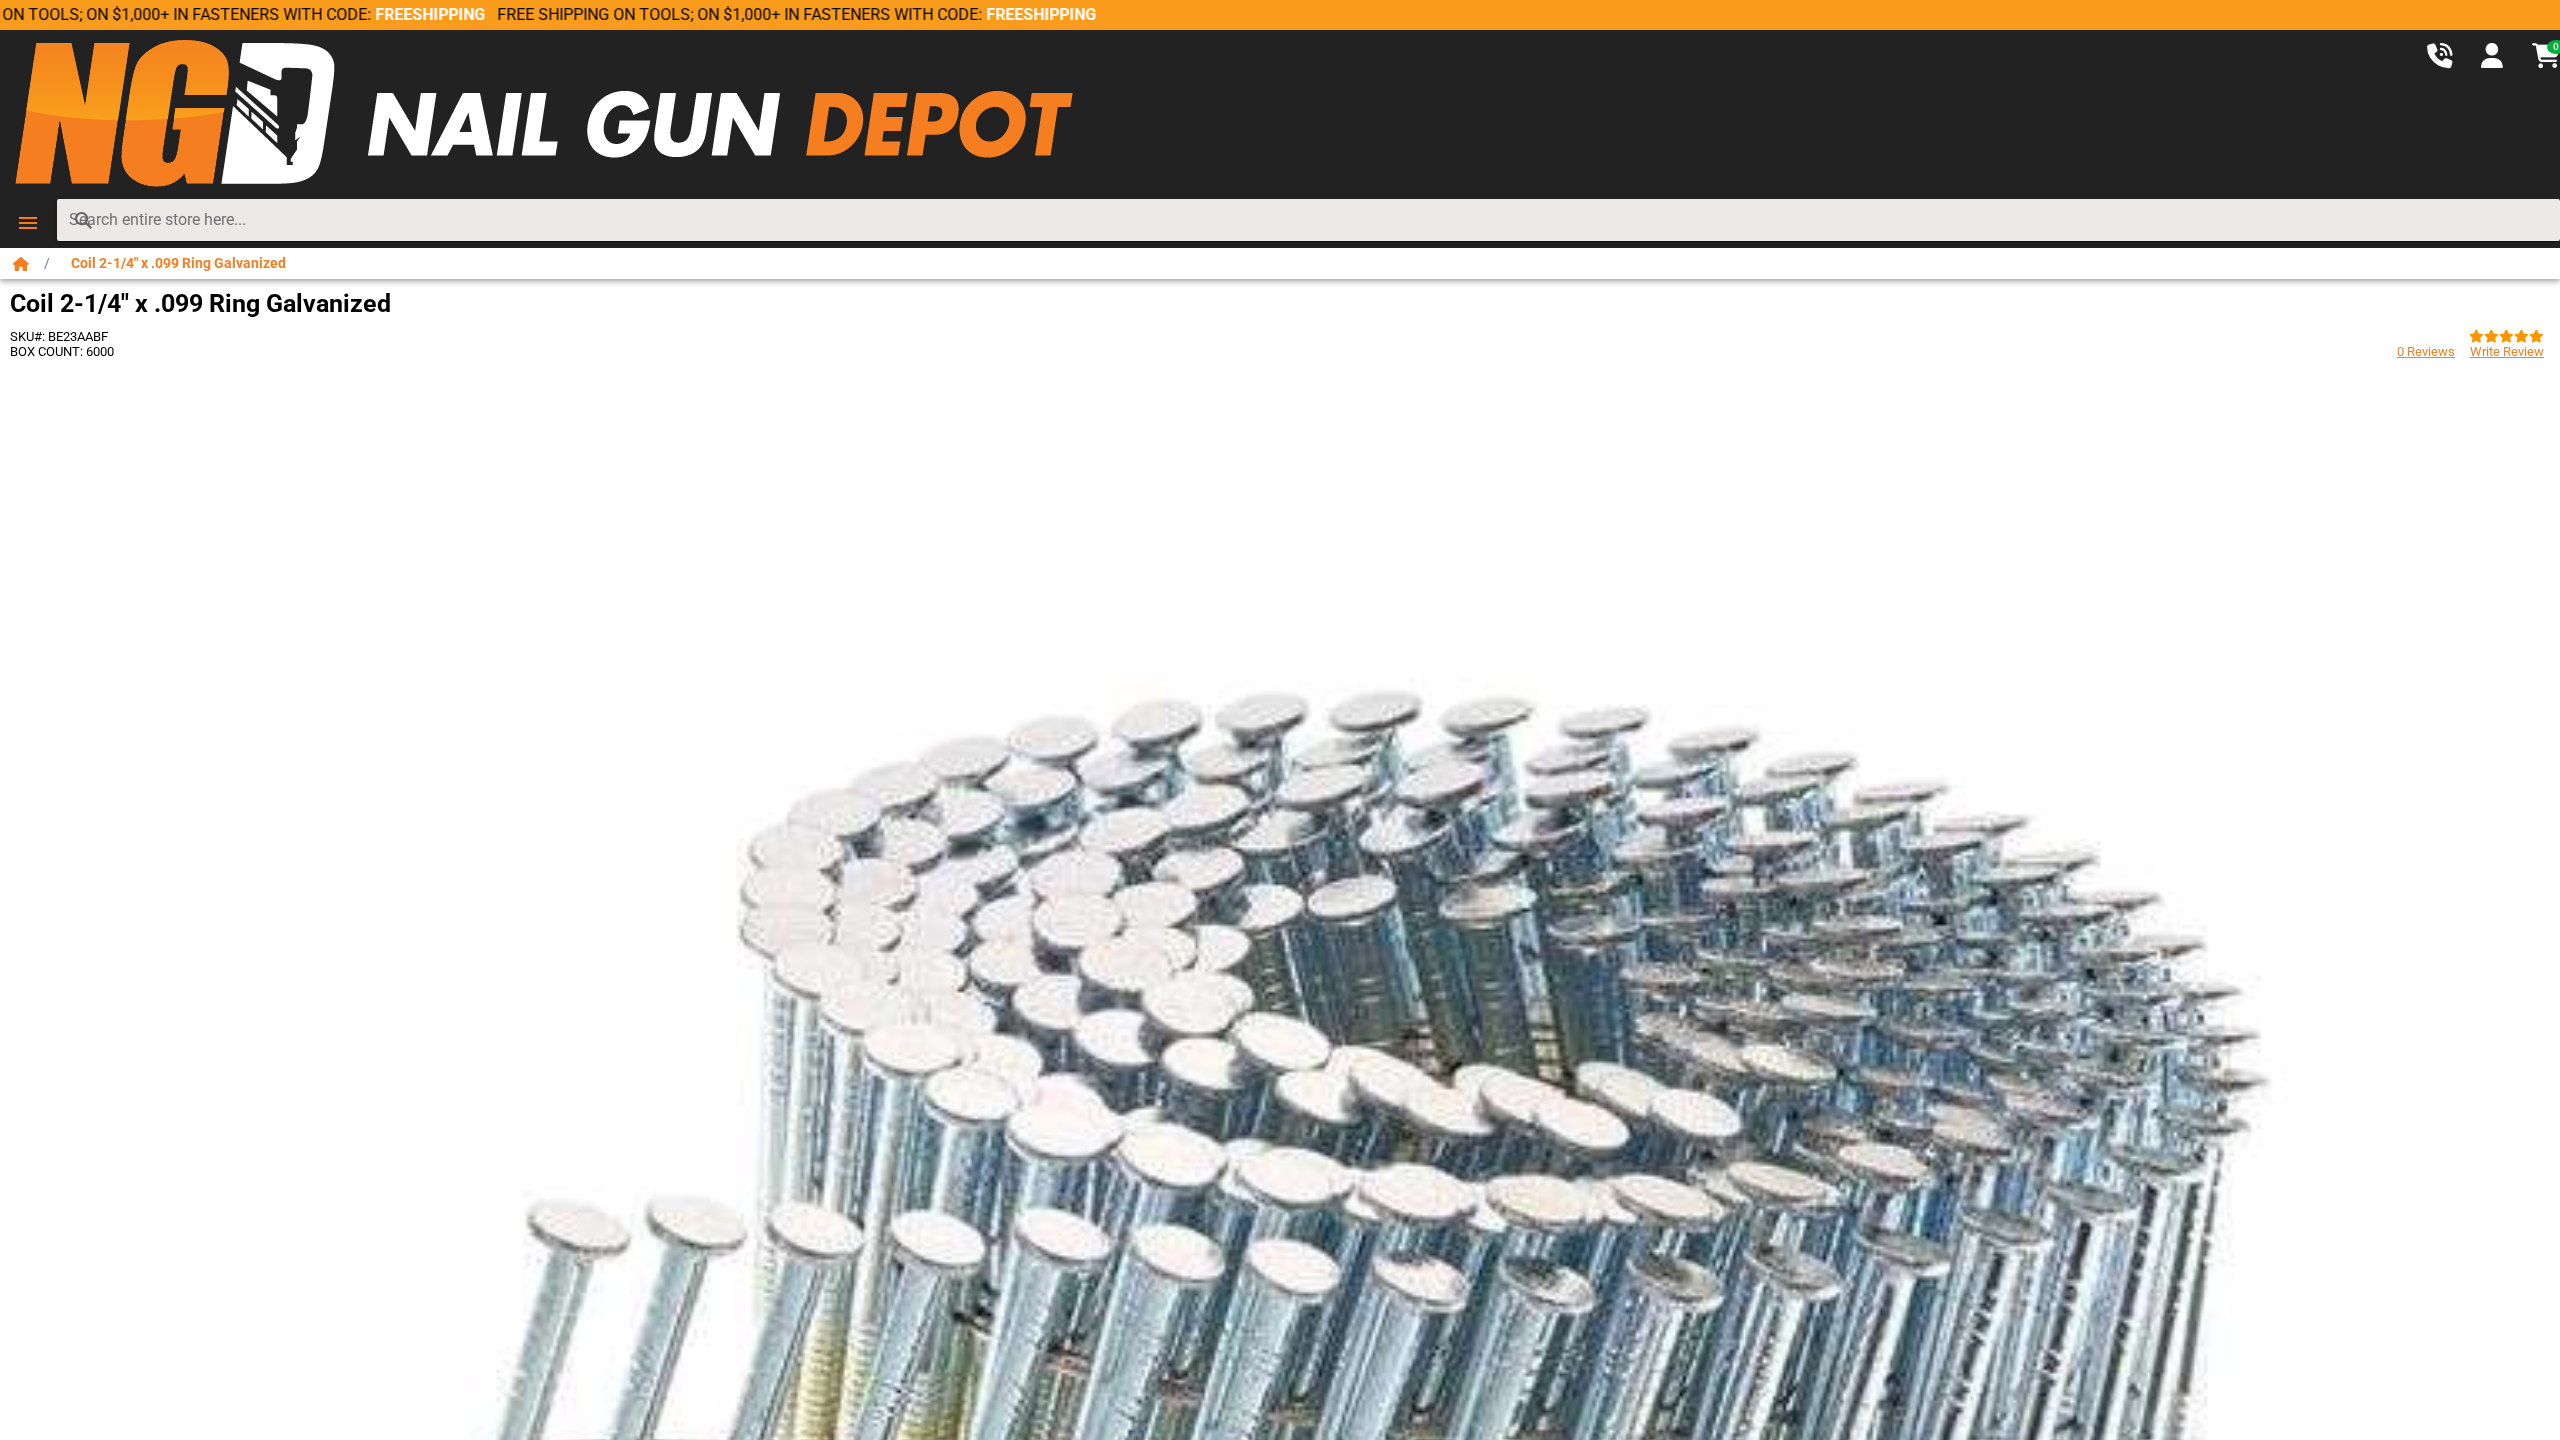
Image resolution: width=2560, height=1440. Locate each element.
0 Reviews (2426, 351)
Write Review (2507, 351)
